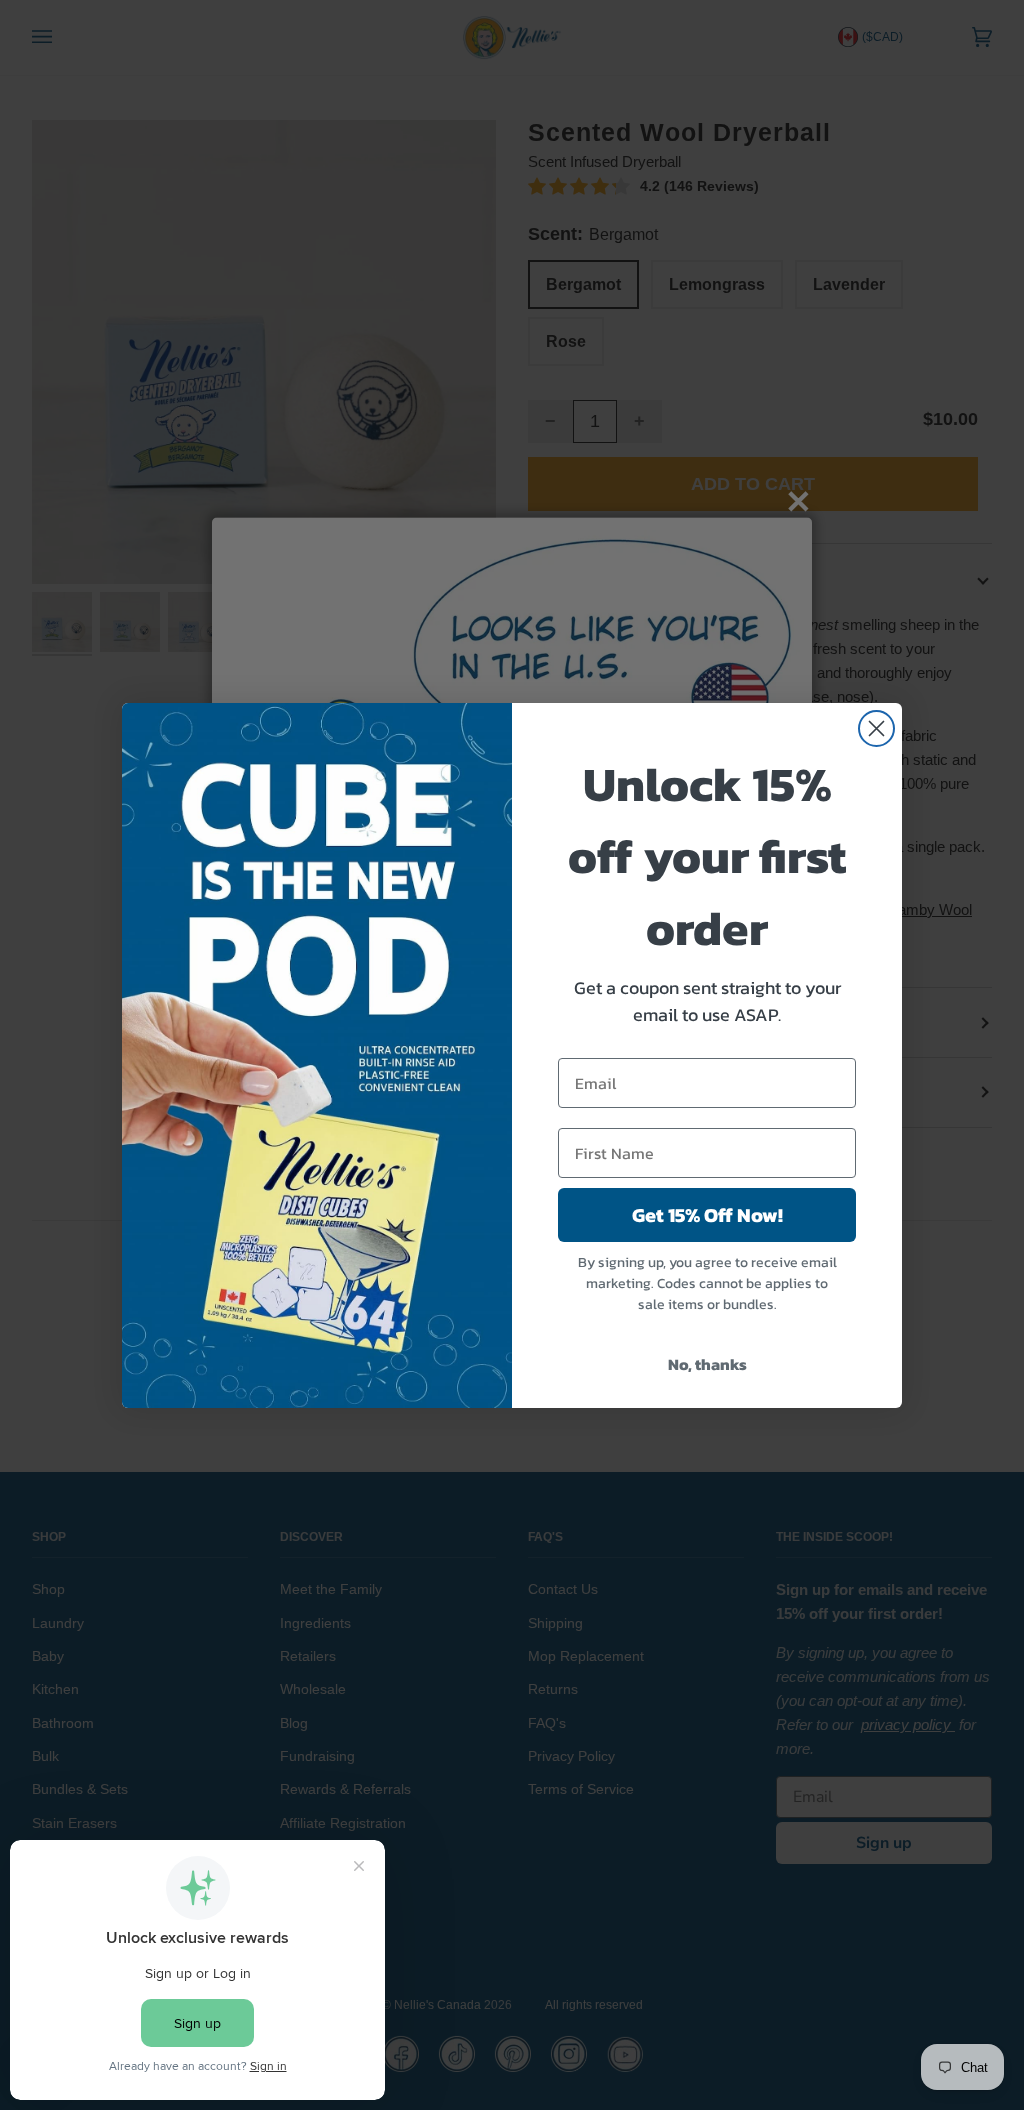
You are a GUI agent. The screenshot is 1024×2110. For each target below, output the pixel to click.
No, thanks (707, 1364)
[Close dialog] (876, 728)
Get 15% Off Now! (707, 1215)
